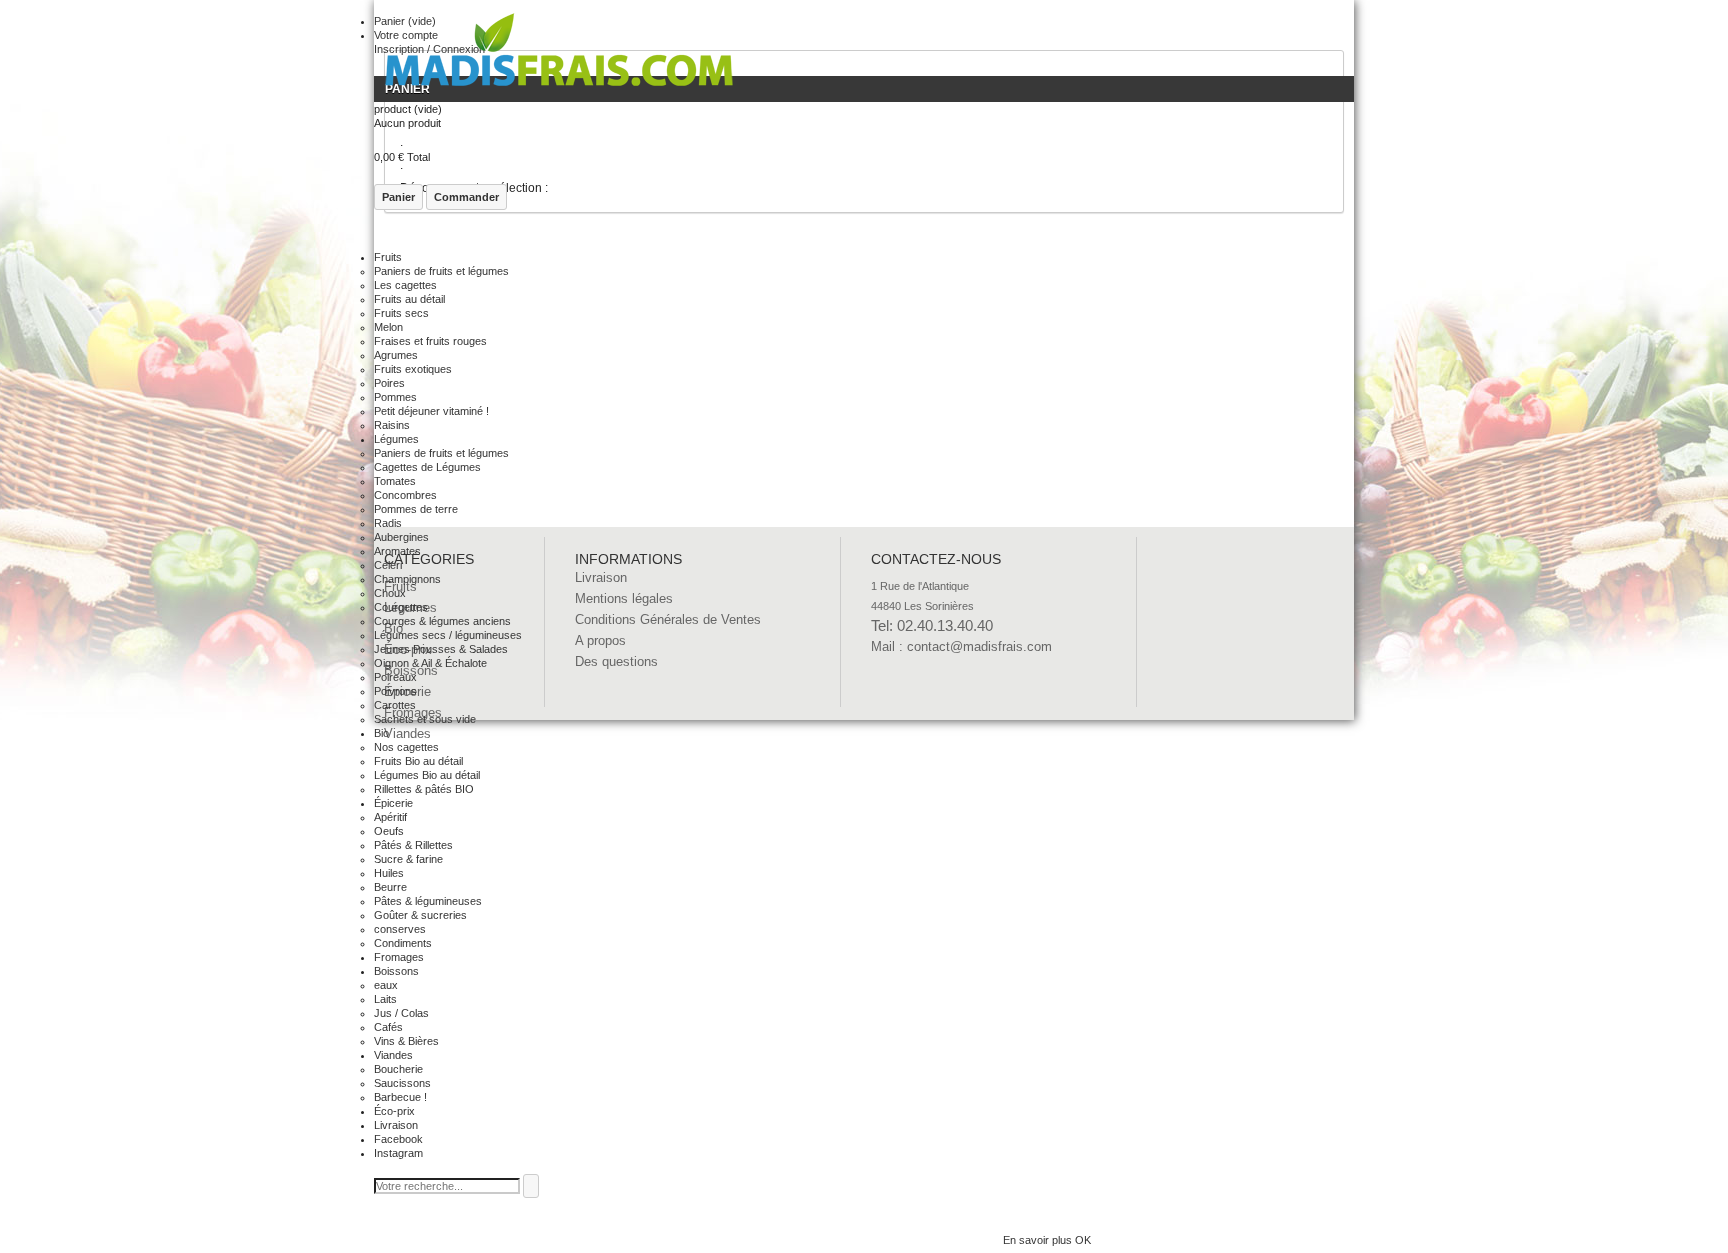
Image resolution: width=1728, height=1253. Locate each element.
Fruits (388, 257)
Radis (388, 523)
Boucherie (398, 1069)
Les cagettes (405, 285)
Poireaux (395, 677)
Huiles (389, 873)
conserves (400, 929)
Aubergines (401, 537)
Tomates (395, 481)
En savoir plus (1039, 1240)
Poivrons (395, 691)
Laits (385, 999)
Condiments (403, 943)
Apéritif (390, 817)
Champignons (407, 579)
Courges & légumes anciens (442, 621)
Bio (381, 733)
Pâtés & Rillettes (413, 845)
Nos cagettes (406, 747)
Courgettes (401, 607)
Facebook (398, 1139)
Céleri (388, 565)
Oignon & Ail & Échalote (430, 663)
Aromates (397, 551)
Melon (388, 327)
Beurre (390, 887)
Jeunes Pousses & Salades (441, 649)
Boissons (396, 971)
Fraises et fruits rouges (430, 341)
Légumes (396, 439)
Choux (390, 593)
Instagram (398, 1153)
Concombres (405, 495)
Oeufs (389, 831)
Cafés (388, 1027)
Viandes (393, 1055)
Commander (466, 197)
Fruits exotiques (413, 369)
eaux (386, 985)
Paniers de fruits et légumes (441, 271)
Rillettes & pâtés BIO (424, 789)
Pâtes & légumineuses (428, 901)
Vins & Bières (406, 1041)
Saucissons (402, 1083)
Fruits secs (401, 313)
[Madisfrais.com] (559, 54)
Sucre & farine (408, 859)
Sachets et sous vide (425, 719)
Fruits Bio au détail (418, 761)
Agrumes (396, 355)
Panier (398, 197)
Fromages (399, 957)
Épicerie (393, 803)
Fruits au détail (409, 299)
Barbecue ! (400, 1097)
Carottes (395, 705)
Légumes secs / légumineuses (448, 635)
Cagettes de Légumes (427, 467)
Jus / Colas (401, 1013)
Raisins (392, 425)
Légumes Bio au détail (427, 775)
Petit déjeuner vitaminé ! (431, 411)
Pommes (395, 397)
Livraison (396, 1125)
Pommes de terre (416, 509)
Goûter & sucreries (420, 915)
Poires (389, 383)
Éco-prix (394, 1111)
